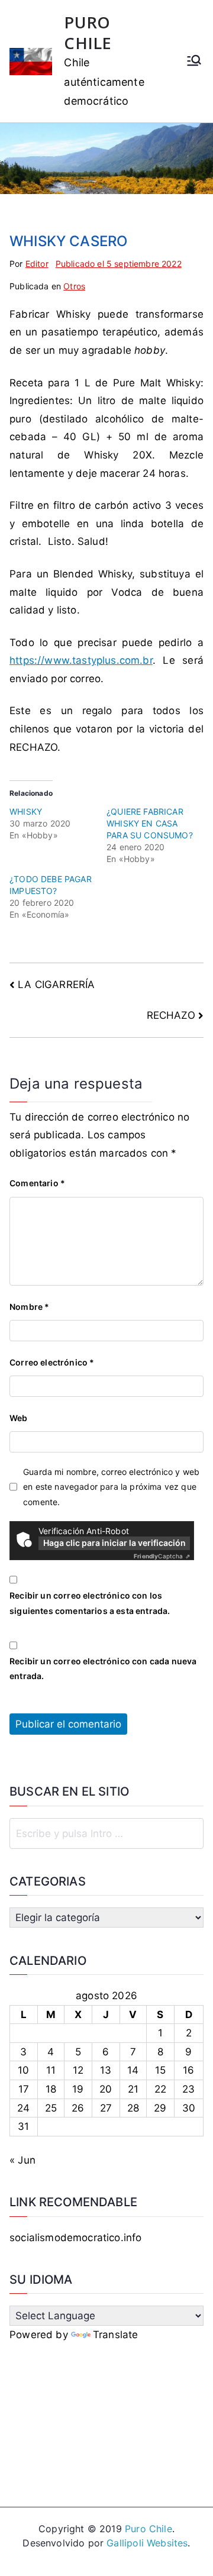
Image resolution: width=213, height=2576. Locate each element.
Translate (116, 2335)
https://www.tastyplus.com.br (81, 660)
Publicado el (119, 264)
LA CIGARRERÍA (56, 984)
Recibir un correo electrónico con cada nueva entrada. (103, 1668)
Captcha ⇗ (162, 1556)
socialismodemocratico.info (75, 2238)
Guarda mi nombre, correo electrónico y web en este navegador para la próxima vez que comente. (111, 1486)
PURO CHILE (88, 33)
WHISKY (26, 811)
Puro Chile (149, 2529)
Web (19, 1418)
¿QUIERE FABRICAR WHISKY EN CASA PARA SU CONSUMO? (150, 823)
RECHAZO (171, 1015)
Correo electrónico (52, 1362)
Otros (74, 286)
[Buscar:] (106, 1833)
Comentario (37, 1183)
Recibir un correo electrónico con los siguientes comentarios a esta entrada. (90, 1603)
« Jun (22, 2160)
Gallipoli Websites (147, 2543)
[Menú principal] (194, 62)
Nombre (29, 1307)
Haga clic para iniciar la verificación (114, 1543)
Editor (37, 264)
